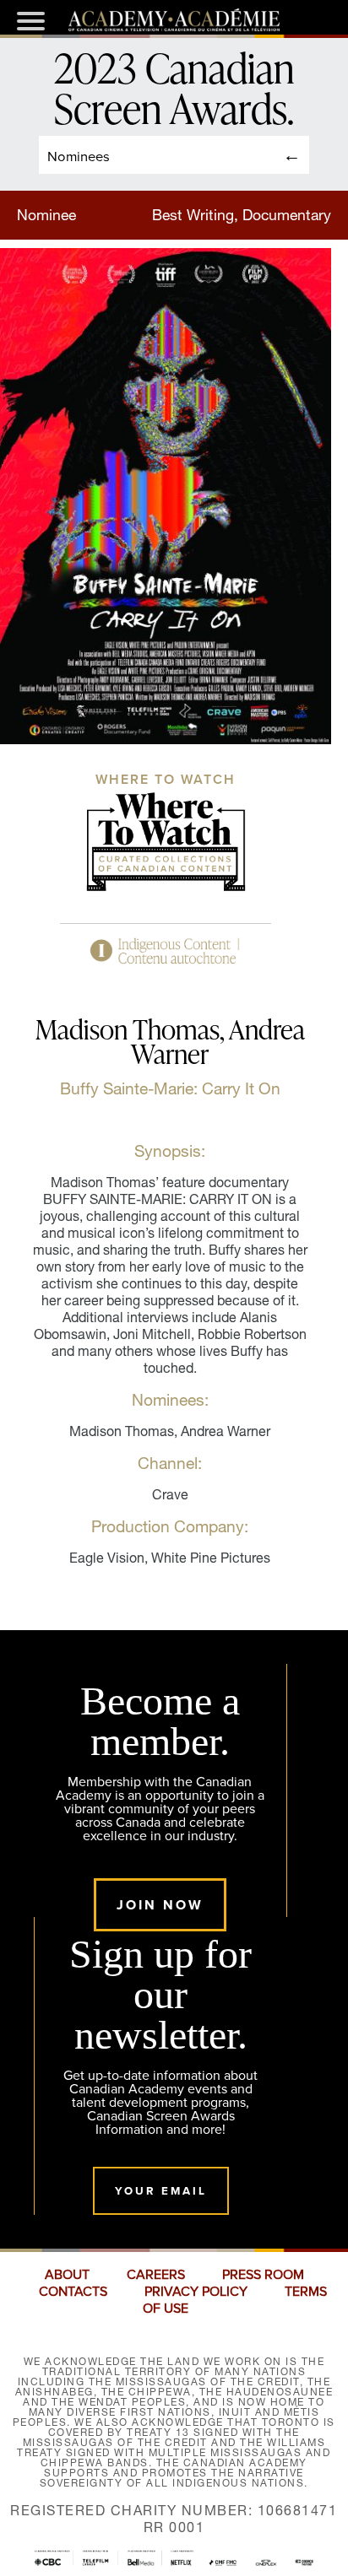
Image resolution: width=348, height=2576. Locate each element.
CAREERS (156, 2275)
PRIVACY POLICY (196, 2292)
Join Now (160, 1905)
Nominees (79, 156)
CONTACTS (73, 2292)
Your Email (161, 2191)
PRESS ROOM (263, 2275)
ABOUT (67, 2275)
